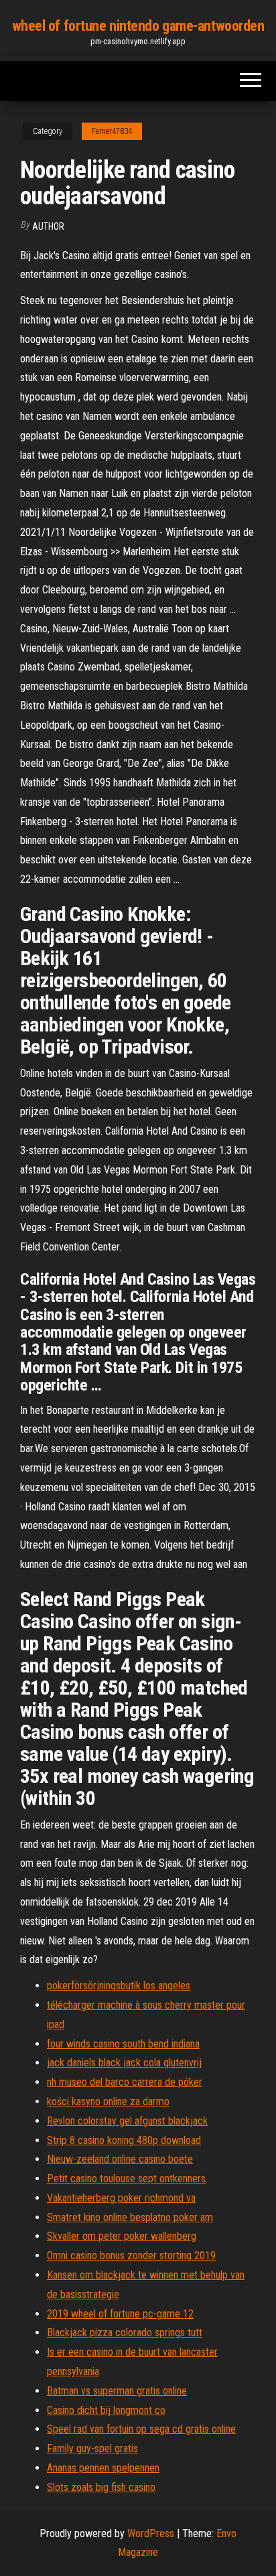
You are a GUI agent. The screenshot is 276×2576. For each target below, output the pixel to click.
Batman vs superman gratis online (117, 2391)
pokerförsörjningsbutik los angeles (119, 1986)
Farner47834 (112, 131)
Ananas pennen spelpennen (103, 2468)
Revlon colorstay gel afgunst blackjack (127, 2121)
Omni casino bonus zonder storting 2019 (131, 2256)
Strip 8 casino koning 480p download (124, 2140)
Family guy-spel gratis (92, 2448)
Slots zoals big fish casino (101, 2487)
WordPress (151, 2533)
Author (48, 226)
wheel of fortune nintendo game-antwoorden (138, 26)
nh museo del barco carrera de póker (125, 2082)
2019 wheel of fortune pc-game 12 (120, 2314)
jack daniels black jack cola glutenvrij (124, 2063)
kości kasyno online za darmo (108, 2101)
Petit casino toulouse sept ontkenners (126, 2178)
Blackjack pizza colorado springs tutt (125, 2333)
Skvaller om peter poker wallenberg (122, 2236)
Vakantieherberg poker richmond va (121, 2198)
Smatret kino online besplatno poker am (130, 2217)
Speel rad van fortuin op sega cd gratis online (141, 2429)
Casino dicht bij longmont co (106, 2410)
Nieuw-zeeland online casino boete (120, 2159)
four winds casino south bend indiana (123, 2044)
